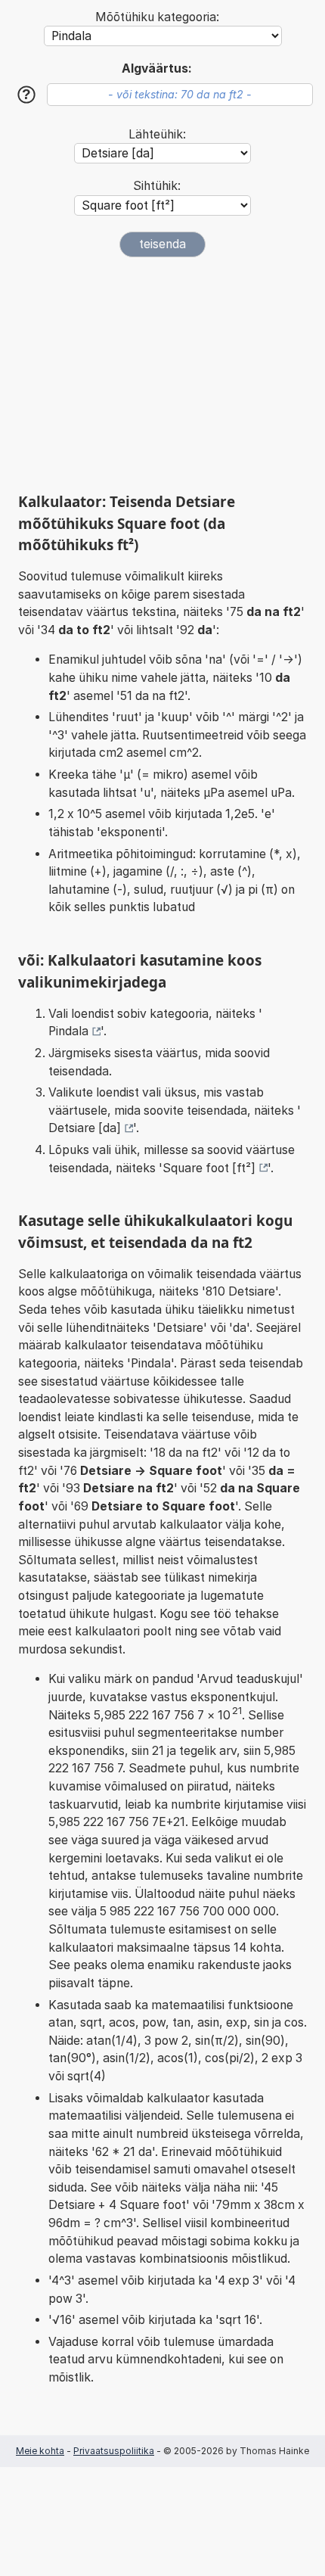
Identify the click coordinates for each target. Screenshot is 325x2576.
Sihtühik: (157, 186)
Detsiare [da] (85, 1128)
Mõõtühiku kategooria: (157, 17)
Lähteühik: (157, 134)
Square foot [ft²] (209, 1168)
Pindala (68, 1031)
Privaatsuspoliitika (114, 2451)
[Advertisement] (162, 375)
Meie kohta (40, 2451)
